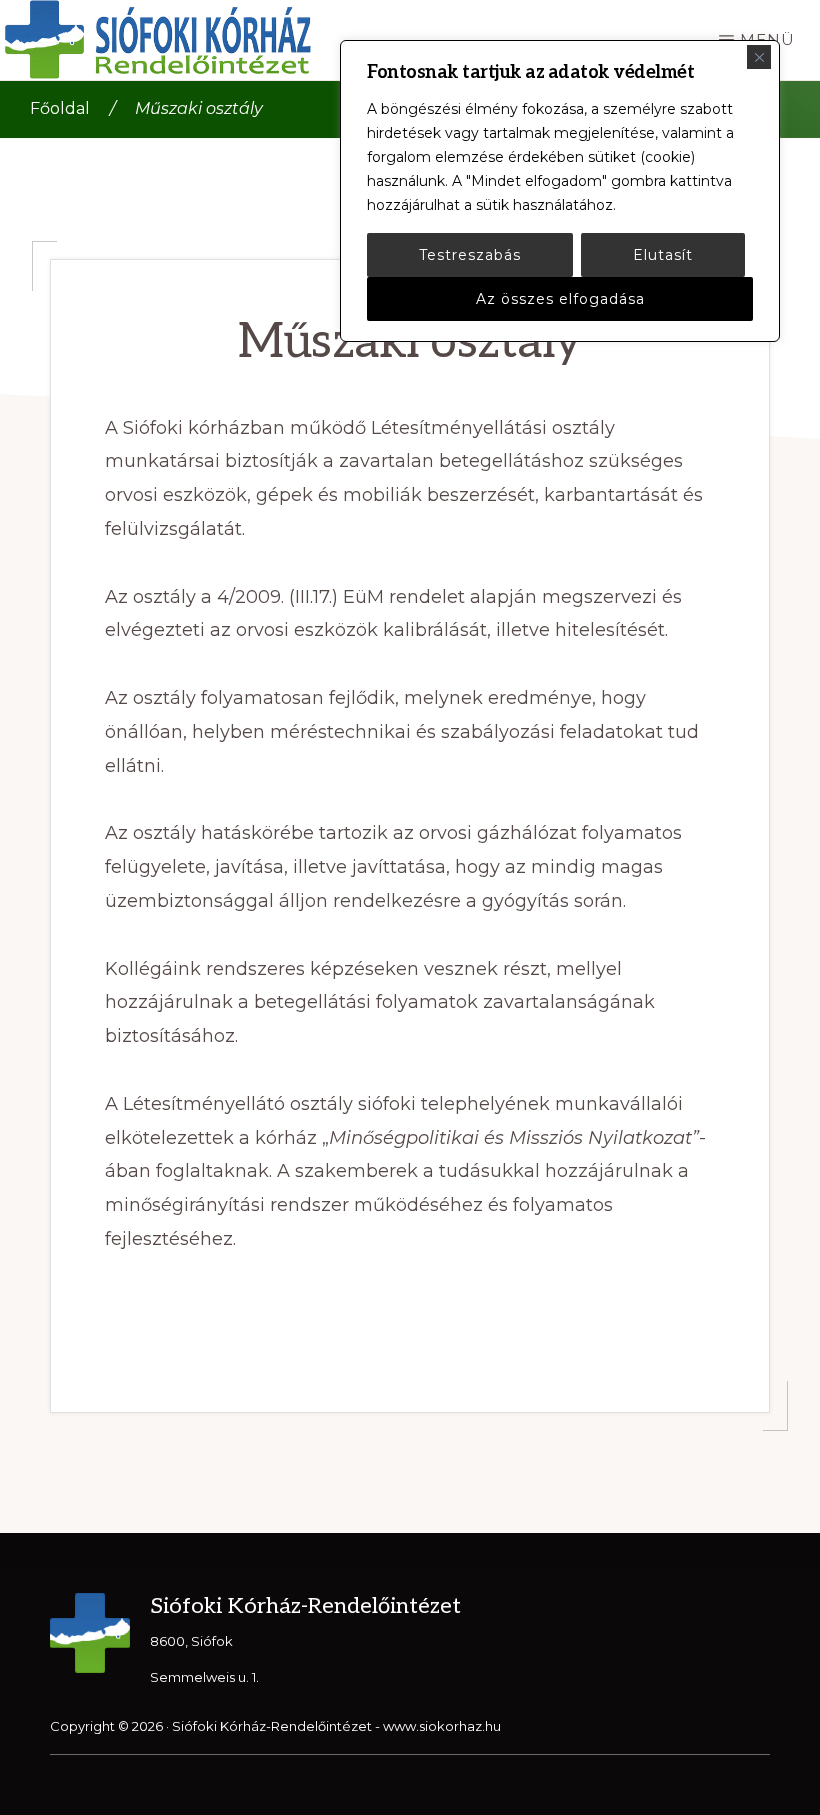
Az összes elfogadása (560, 299)
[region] (560, 191)
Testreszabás (470, 255)
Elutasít (663, 255)
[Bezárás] (759, 57)
